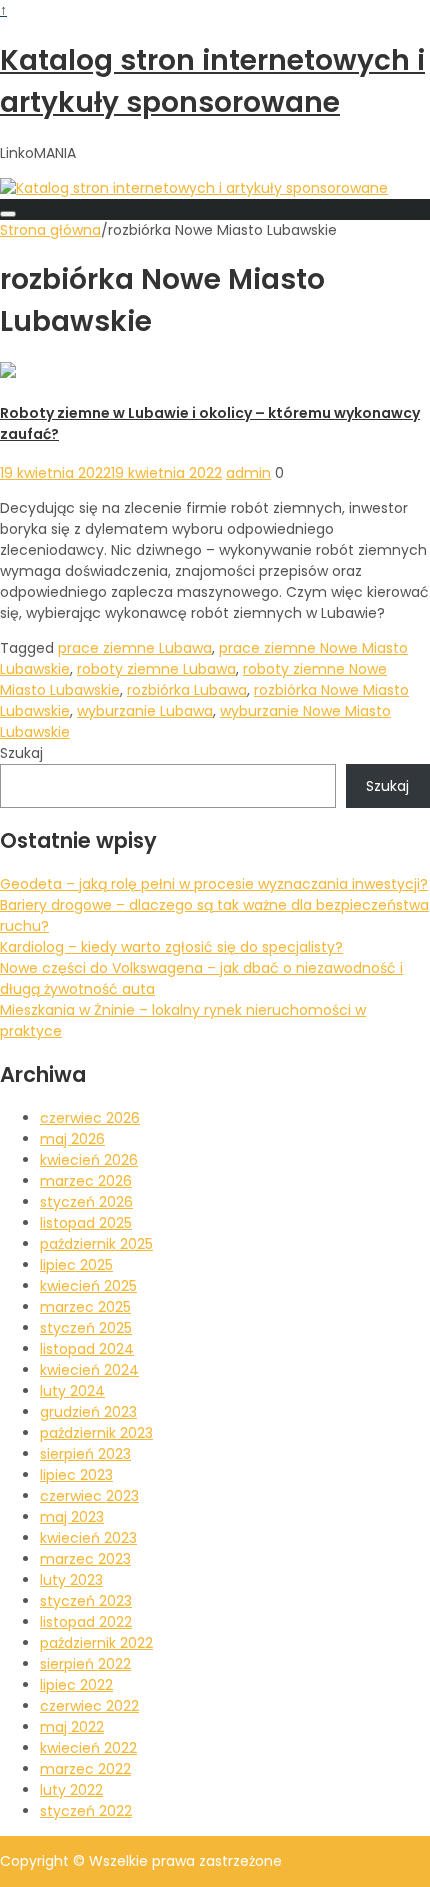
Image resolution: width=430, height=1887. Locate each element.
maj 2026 (72, 1139)
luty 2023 (71, 1580)
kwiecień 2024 (89, 1370)
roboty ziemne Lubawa (156, 669)
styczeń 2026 (86, 1202)
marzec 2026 (86, 1181)
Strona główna (50, 230)
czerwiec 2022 (89, 1706)
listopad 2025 (86, 1223)
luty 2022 (71, 1790)
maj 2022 (72, 1727)
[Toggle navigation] (8, 214)
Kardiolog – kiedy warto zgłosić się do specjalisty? (171, 947)
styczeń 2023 (86, 1601)
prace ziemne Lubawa (135, 648)
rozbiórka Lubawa (187, 690)
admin (248, 473)
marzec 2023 (85, 1559)
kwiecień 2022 (88, 1748)
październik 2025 (96, 1244)
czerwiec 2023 (89, 1496)
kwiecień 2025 (88, 1286)
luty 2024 (72, 1391)
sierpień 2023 (85, 1454)
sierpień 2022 (85, 1664)
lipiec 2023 (76, 1475)
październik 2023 (96, 1433)
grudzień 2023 (88, 1412)
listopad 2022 (86, 1622)
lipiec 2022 (76, 1685)
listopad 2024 (87, 1349)
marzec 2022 (85, 1769)
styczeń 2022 (86, 1811)
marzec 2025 (85, 1307)
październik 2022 (96, 1643)
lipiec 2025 (76, 1265)
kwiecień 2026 (89, 1160)
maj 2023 (72, 1517)
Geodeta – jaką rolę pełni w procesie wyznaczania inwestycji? (214, 884)
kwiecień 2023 (88, 1538)
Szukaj (21, 753)
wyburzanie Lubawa (145, 711)
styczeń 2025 (86, 1328)
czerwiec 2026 (90, 1118)
